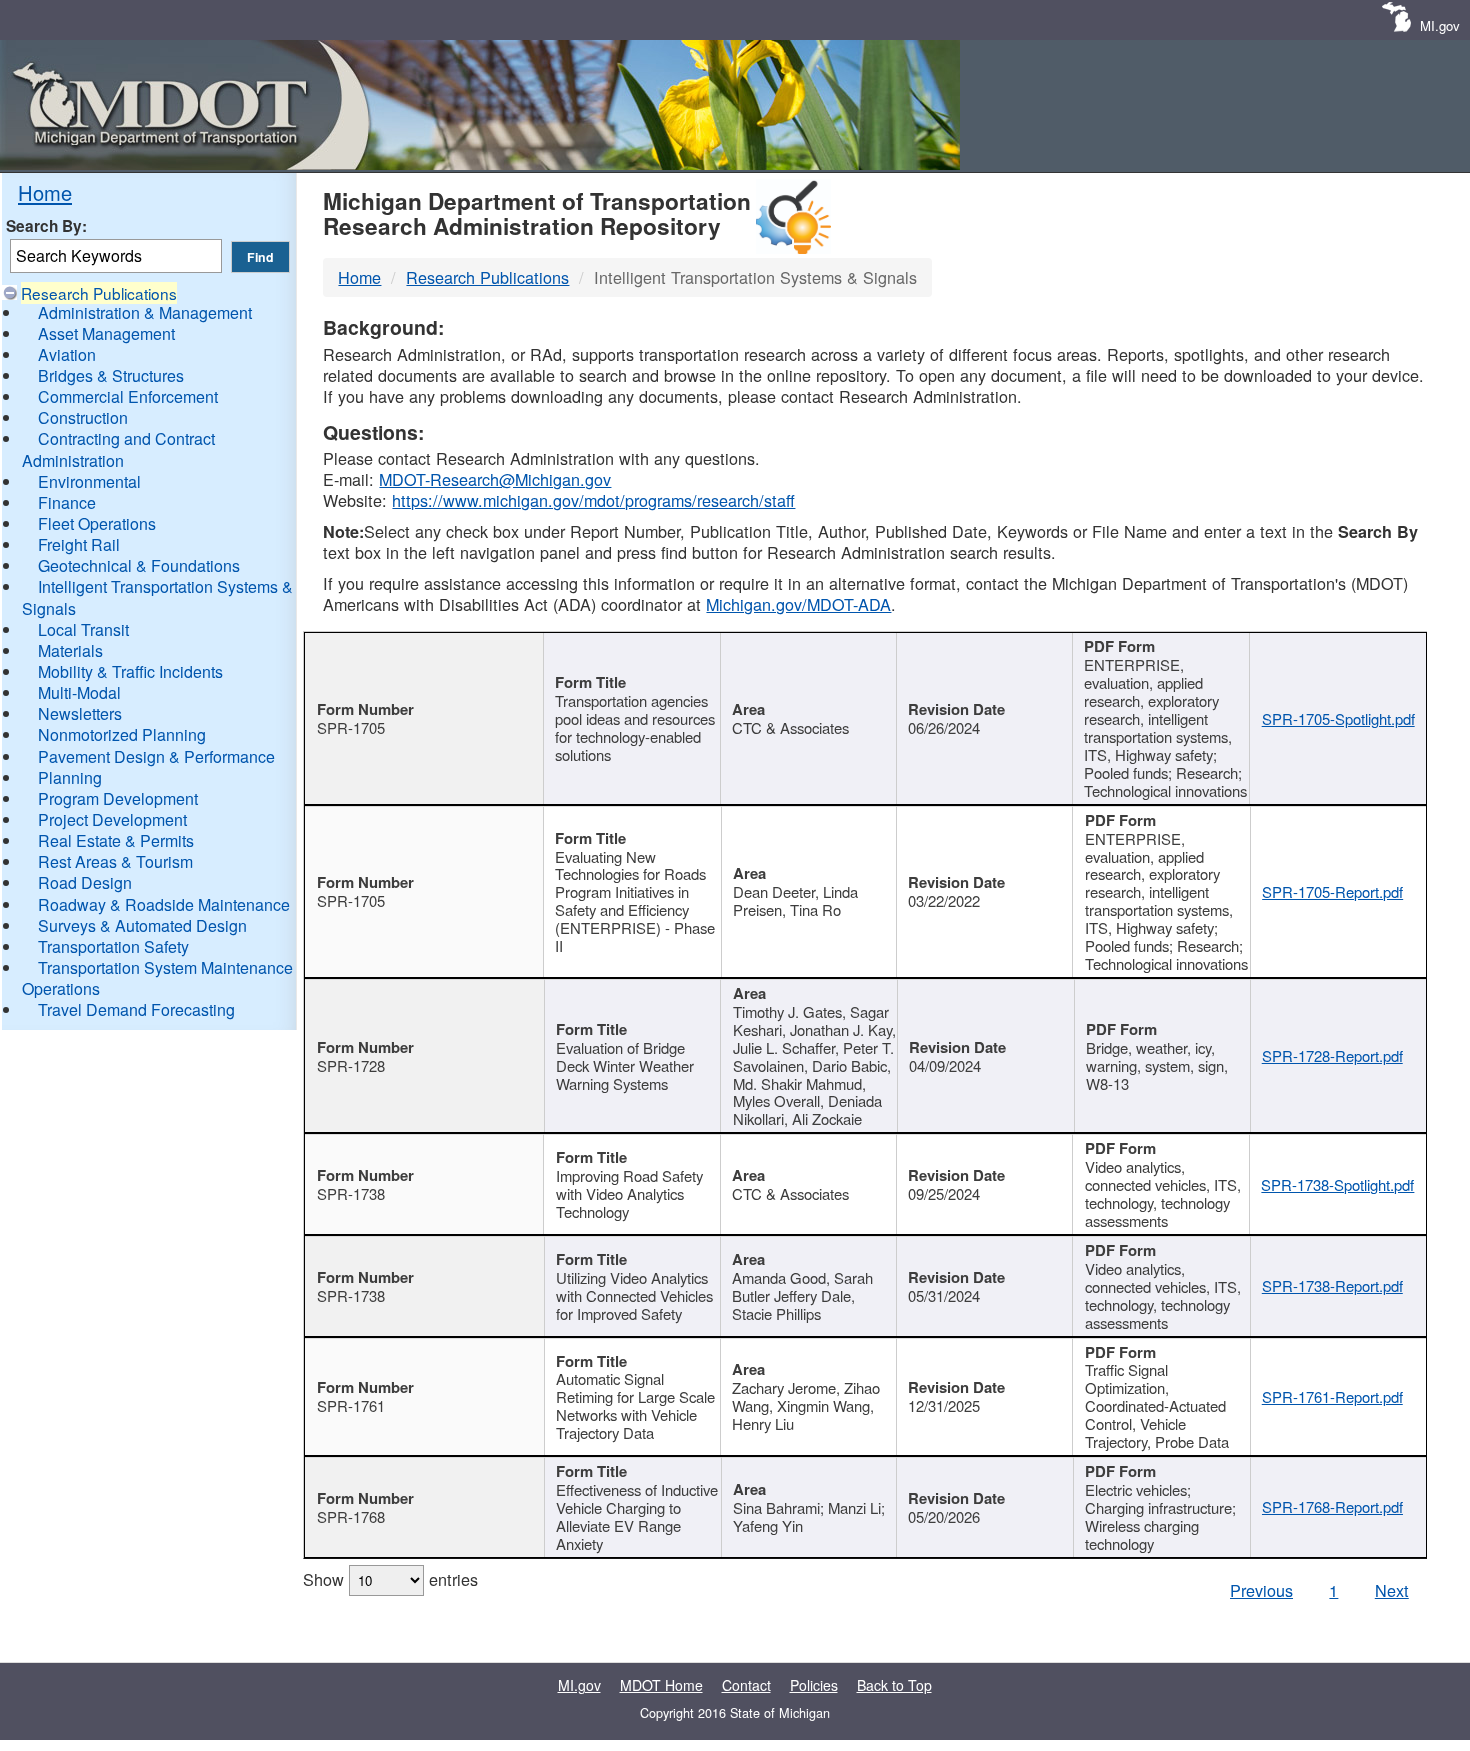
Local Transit (83, 629)
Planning (70, 777)
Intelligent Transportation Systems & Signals (157, 597)
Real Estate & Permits (116, 840)
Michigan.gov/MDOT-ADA (798, 604)
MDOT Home (661, 1685)
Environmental (89, 481)
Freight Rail (79, 544)
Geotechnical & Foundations (139, 565)
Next (1392, 1590)
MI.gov (1440, 25)
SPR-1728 (351, 1065)
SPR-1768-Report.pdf (1332, 1506)
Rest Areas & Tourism (115, 861)
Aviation (67, 354)
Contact (746, 1685)
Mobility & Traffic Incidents (130, 671)
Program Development (118, 798)
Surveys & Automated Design (142, 925)
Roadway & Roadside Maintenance (164, 904)
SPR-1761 (351, 1405)
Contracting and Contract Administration (118, 449)
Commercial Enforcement (128, 396)
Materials (70, 650)
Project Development (112, 819)
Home (45, 192)
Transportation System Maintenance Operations (157, 978)
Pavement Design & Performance (156, 756)
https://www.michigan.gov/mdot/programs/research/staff (593, 500)
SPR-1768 (351, 1516)
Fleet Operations (97, 523)
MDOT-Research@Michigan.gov (495, 479)
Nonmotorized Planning (122, 734)
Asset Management (106, 333)
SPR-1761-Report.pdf (1332, 1396)
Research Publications (99, 293)
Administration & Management (145, 312)
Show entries (390, 1579)
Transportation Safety (113, 946)
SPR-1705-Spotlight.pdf (1338, 718)
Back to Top (894, 1685)
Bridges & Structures (111, 375)
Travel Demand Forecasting (136, 1009)
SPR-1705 (351, 727)
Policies (814, 1685)
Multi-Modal (79, 692)
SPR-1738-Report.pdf (1332, 1285)
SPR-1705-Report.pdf (1332, 891)
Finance (67, 502)
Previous (1261, 1590)
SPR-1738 (351, 1193)
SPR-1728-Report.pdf (1332, 1055)
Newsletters (80, 713)
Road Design (85, 882)
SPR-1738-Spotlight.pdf (1337, 1184)
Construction (83, 417)
